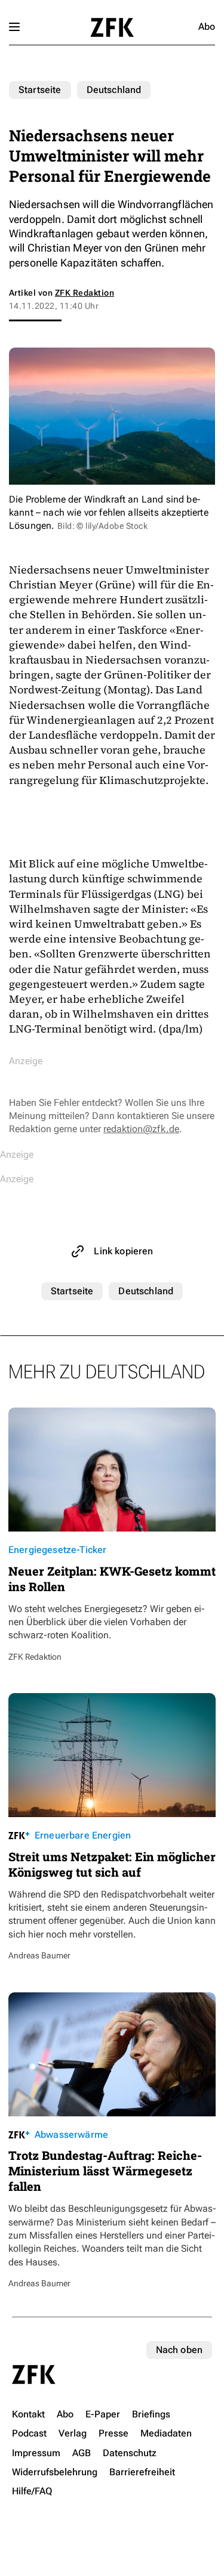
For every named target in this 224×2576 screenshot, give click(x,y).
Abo (207, 27)
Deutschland (114, 90)
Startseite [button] (112, 27)
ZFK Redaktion (85, 293)
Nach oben (179, 2350)
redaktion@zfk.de (141, 1129)
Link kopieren (123, 1251)
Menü (14, 27)
